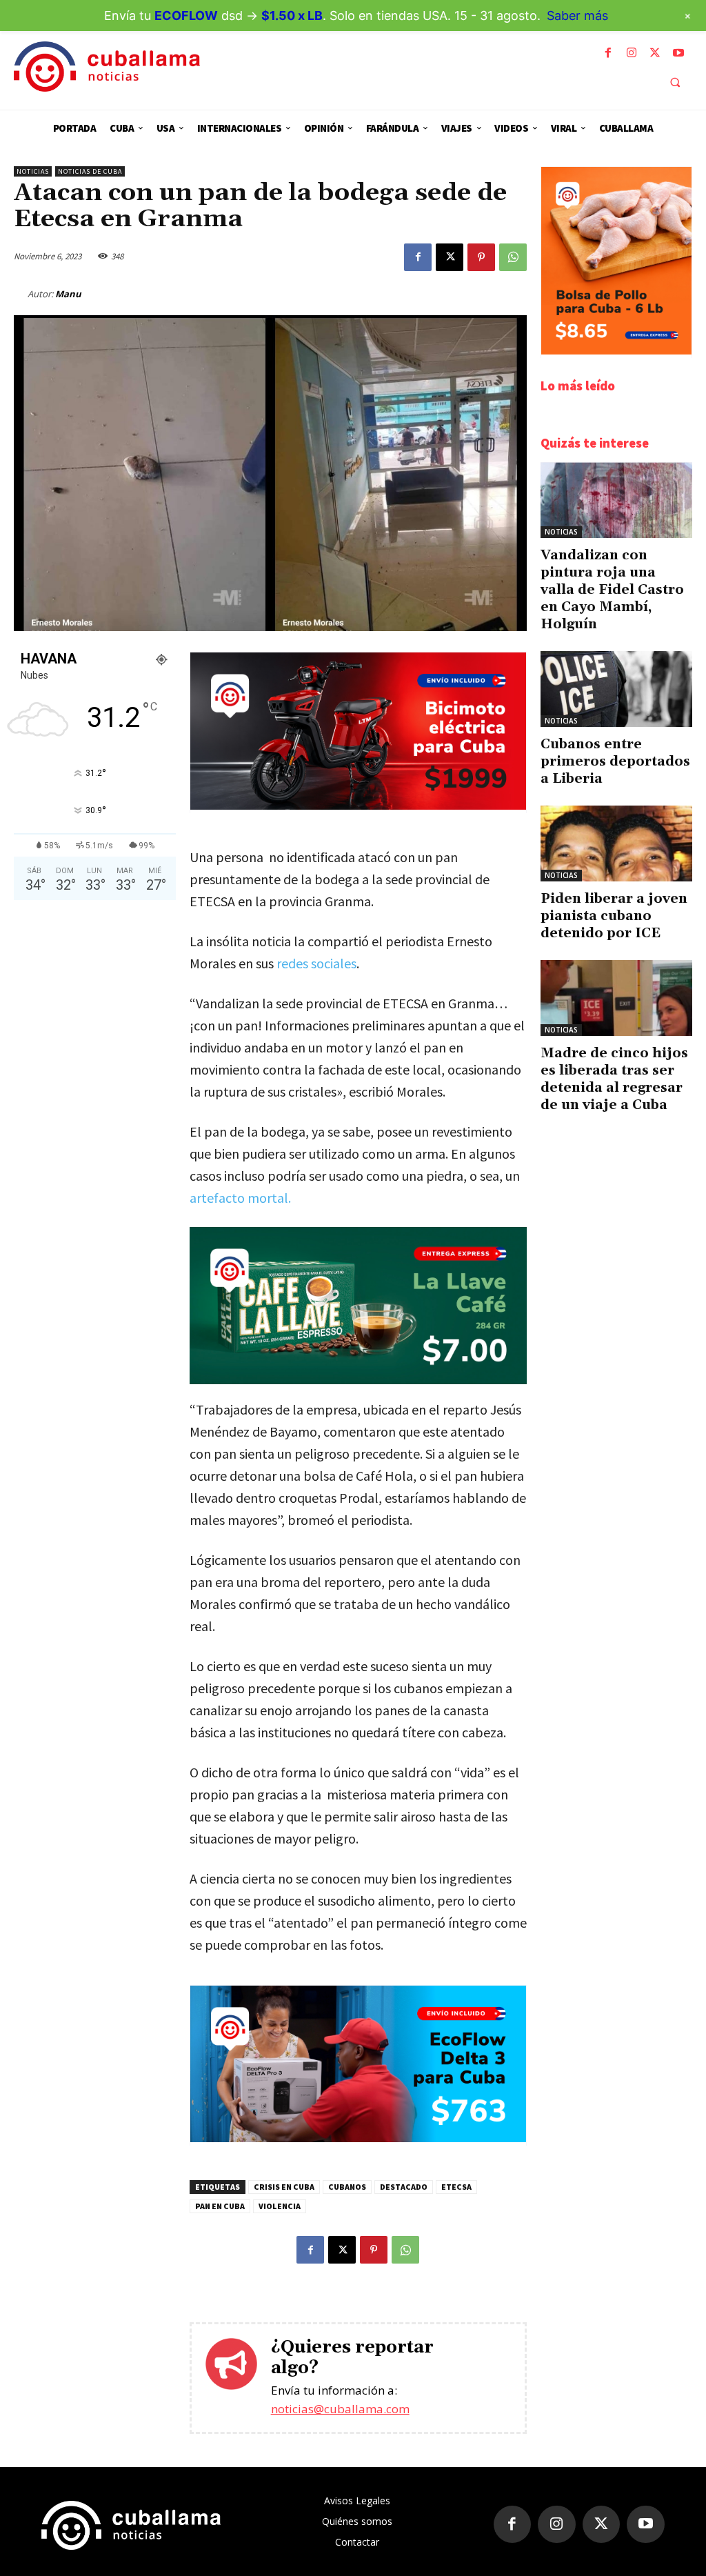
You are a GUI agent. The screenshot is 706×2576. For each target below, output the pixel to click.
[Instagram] (632, 53)
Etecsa (456, 2187)
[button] (675, 82)
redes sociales (316, 963)
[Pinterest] (481, 257)
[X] (655, 53)
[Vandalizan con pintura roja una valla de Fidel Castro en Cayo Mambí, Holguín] (616, 500)
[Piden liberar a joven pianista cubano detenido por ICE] (616, 843)
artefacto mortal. (242, 1198)
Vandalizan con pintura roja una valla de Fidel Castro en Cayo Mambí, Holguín (612, 590)
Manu (68, 294)
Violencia (280, 2206)
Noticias (33, 171)
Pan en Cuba (220, 2206)
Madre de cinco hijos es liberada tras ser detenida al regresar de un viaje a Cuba (614, 1079)
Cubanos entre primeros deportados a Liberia (615, 761)
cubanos (347, 2187)
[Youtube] (678, 53)
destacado (404, 2187)
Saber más (577, 16)
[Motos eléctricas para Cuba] (358, 806)
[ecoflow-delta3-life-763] (358, 2138)
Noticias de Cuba (90, 171)
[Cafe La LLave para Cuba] (358, 1306)
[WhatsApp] (513, 257)
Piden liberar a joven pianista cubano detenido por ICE (614, 916)
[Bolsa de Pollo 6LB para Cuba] (616, 351)
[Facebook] (608, 53)
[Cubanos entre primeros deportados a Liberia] (616, 689)
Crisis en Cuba (284, 2187)
